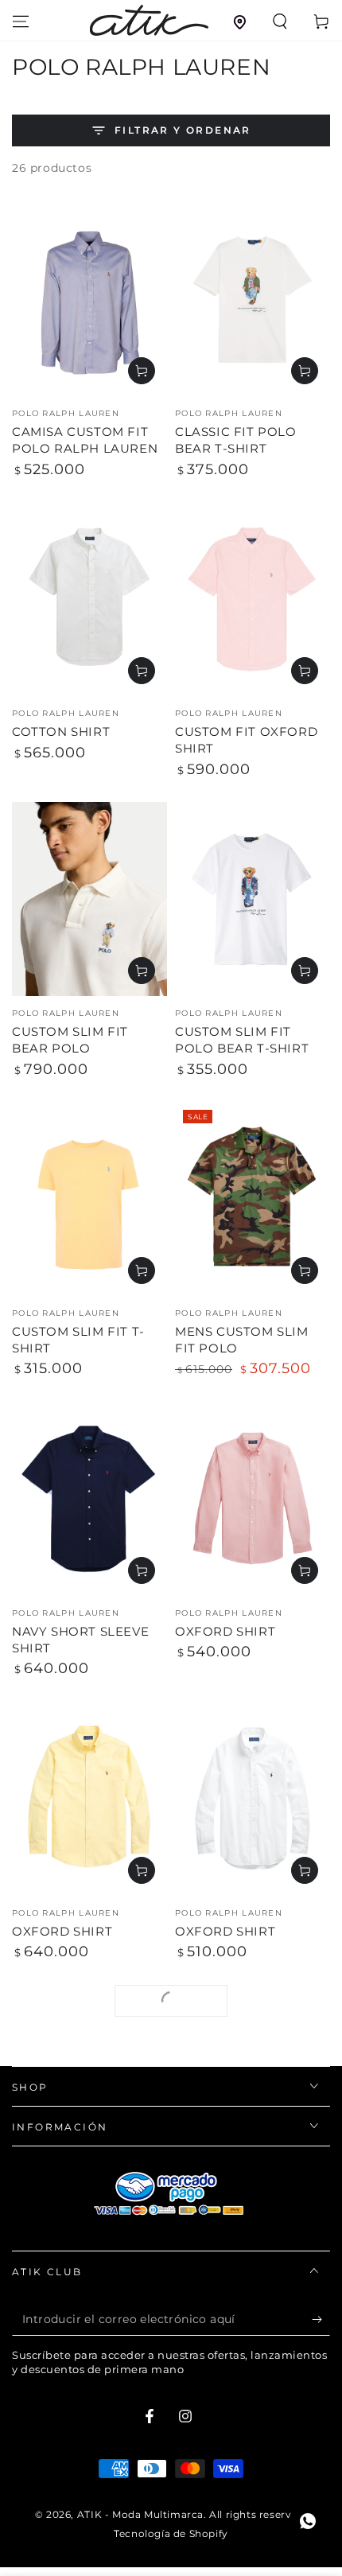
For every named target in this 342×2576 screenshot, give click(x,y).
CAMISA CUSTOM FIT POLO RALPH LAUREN (85, 440)
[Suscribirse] (321, 2320)
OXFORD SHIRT (225, 1631)
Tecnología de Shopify (171, 2533)
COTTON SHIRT (61, 732)
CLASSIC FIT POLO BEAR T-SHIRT (236, 440)
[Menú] (21, 21)
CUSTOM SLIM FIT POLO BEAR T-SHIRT (242, 1040)
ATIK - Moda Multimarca (140, 2514)
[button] (280, 21)
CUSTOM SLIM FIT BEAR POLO (70, 1040)
